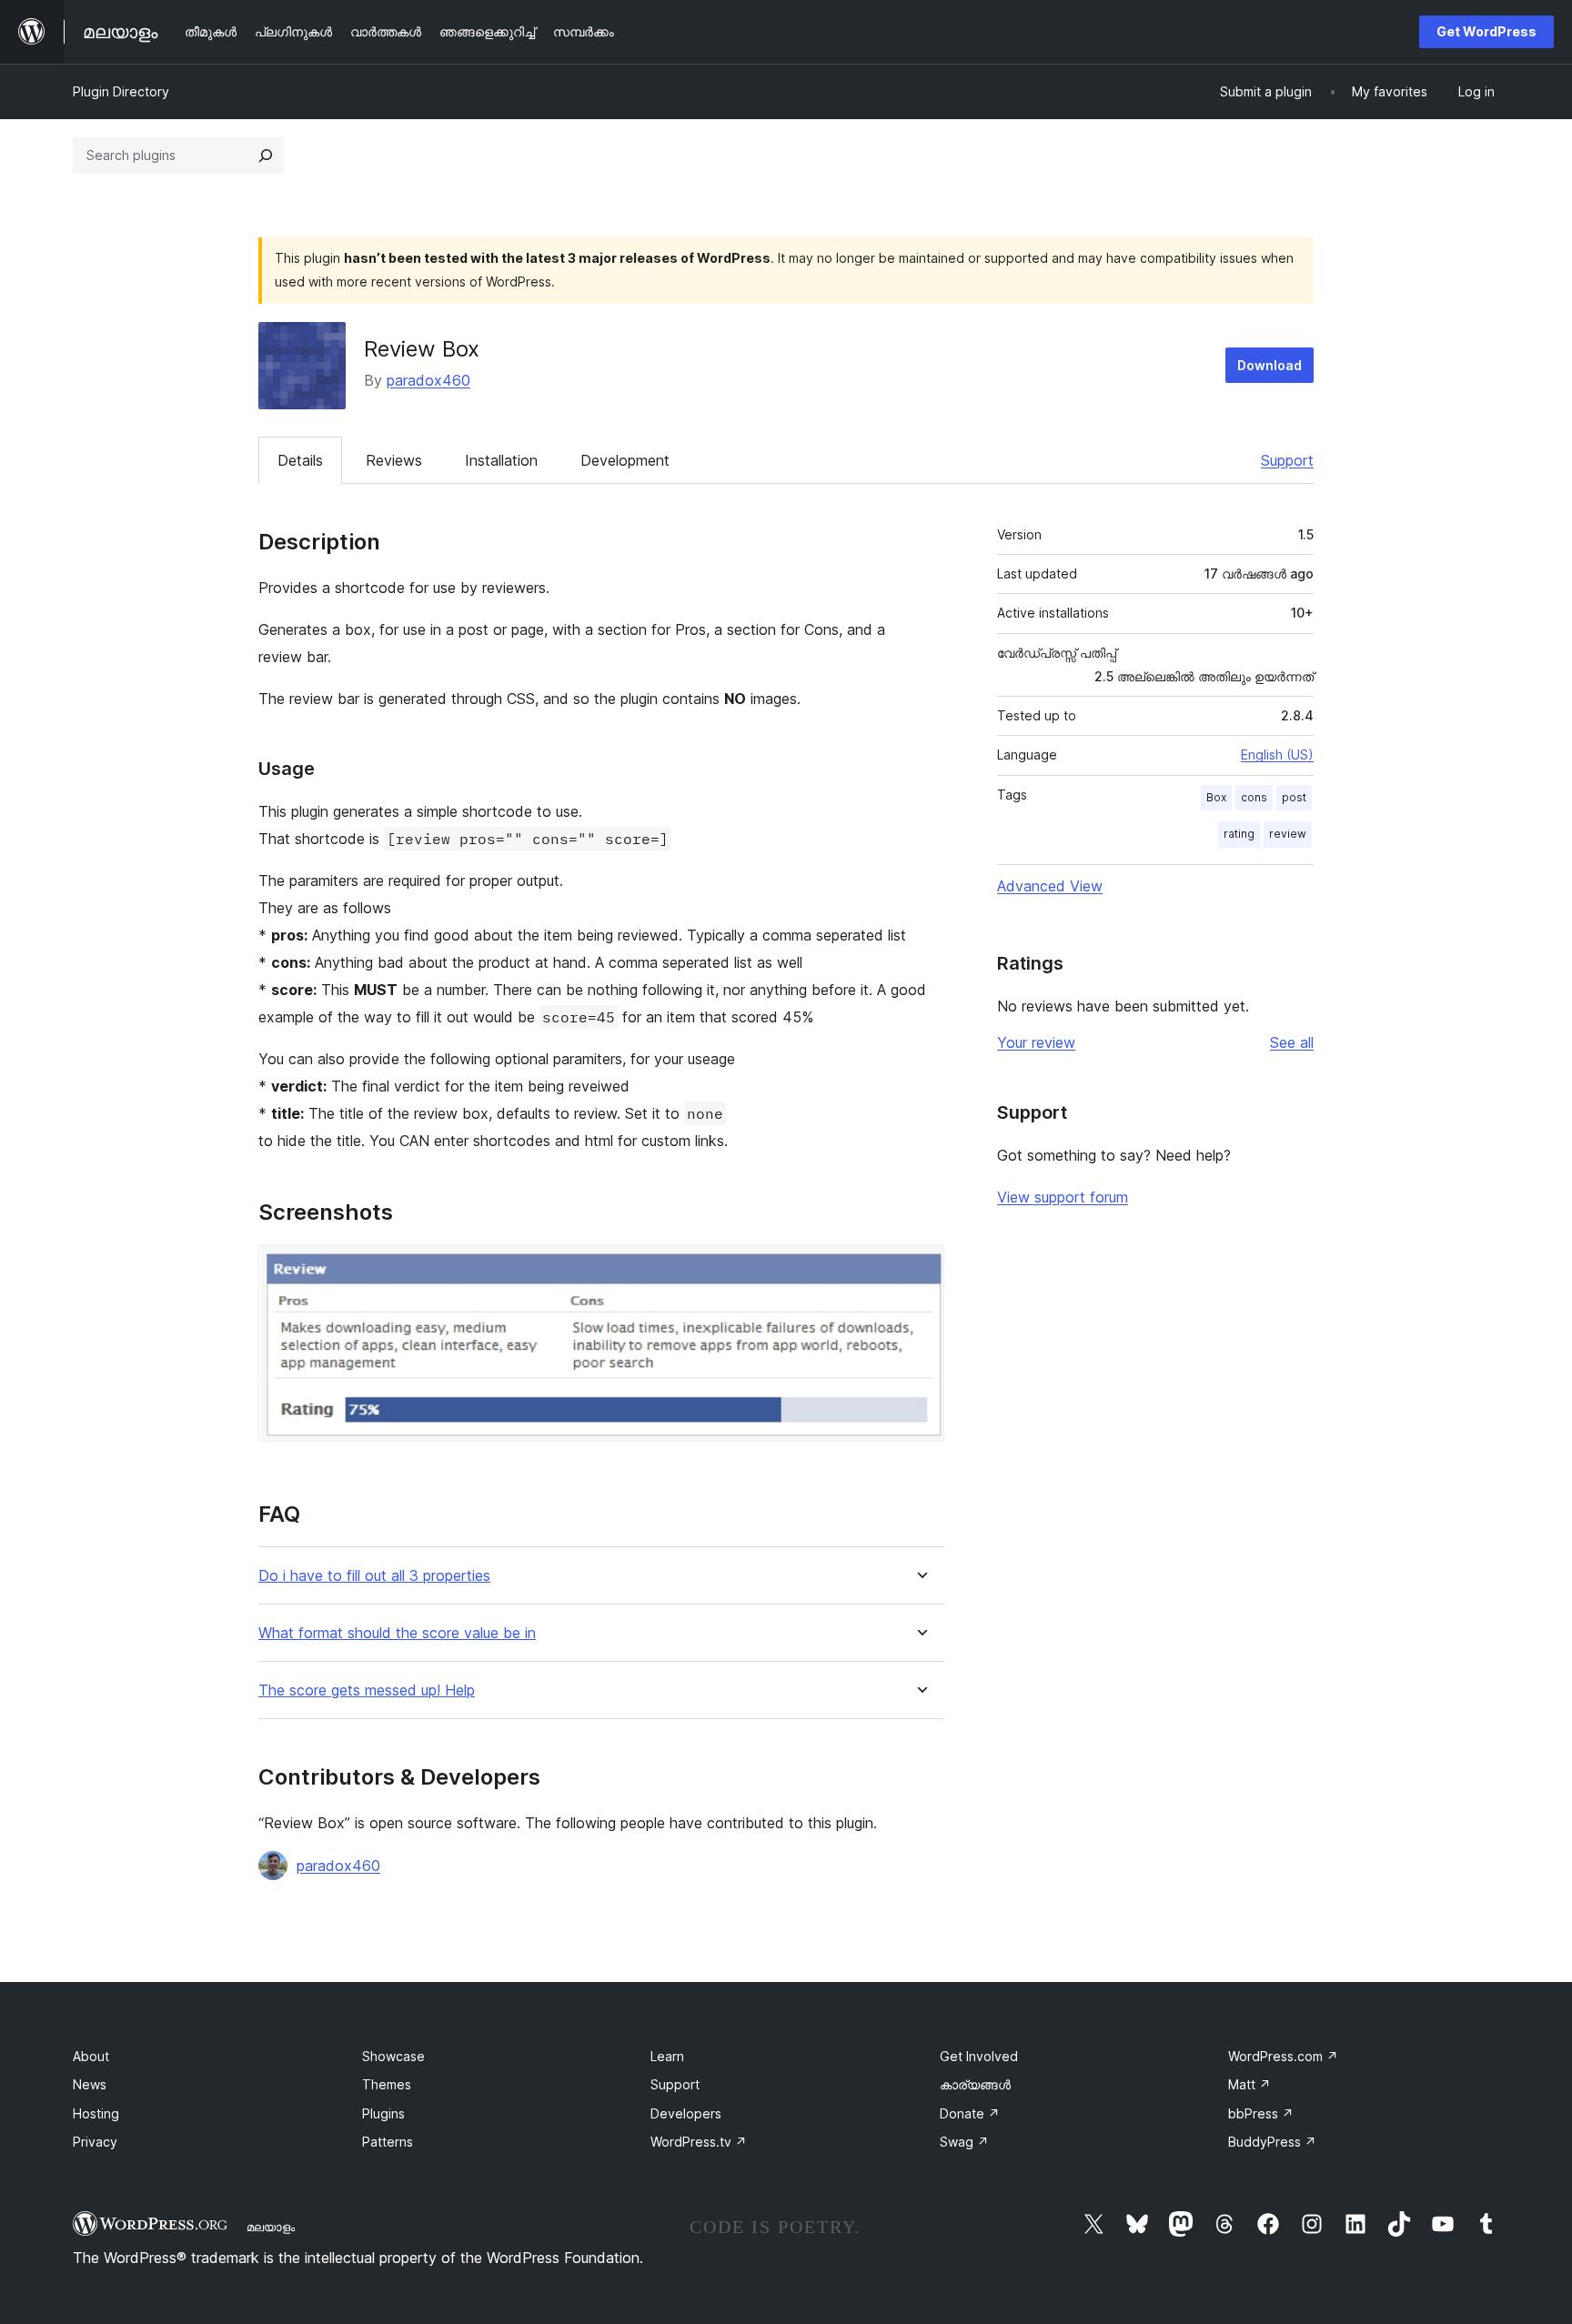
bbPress (1261, 2113)
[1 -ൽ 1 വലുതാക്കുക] (920, 1269)
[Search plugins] (266, 156)
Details (300, 460)
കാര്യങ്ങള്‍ (975, 2084)
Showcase (393, 2056)
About (91, 2056)
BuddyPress (1272, 2142)
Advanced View (1050, 886)
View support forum (1063, 1197)
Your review (1036, 1042)
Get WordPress (1486, 31)
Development (625, 460)
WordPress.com (1283, 2056)
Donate (970, 2113)
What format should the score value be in (397, 1633)
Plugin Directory (121, 91)
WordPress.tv (699, 2142)
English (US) (1277, 755)
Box (1216, 797)
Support (1287, 460)
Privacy (95, 2142)
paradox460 (428, 380)
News (90, 2084)
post (1294, 797)
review (1288, 834)
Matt (1250, 2084)
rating (1239, 834)
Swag (964, 2142)
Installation (501, 460)
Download (1270, 365)
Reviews (394, 460)
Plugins (383, 2113)
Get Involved (979, 2056)
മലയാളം (271, 2227)
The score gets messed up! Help (367, 1690)
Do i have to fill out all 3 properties (374, 1576)
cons (1254, 797)
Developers (686, 2113)
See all (1292, 1042)
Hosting (96, 2113)
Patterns (388, 2142)
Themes (387, 2084)
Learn (667, 2056)
